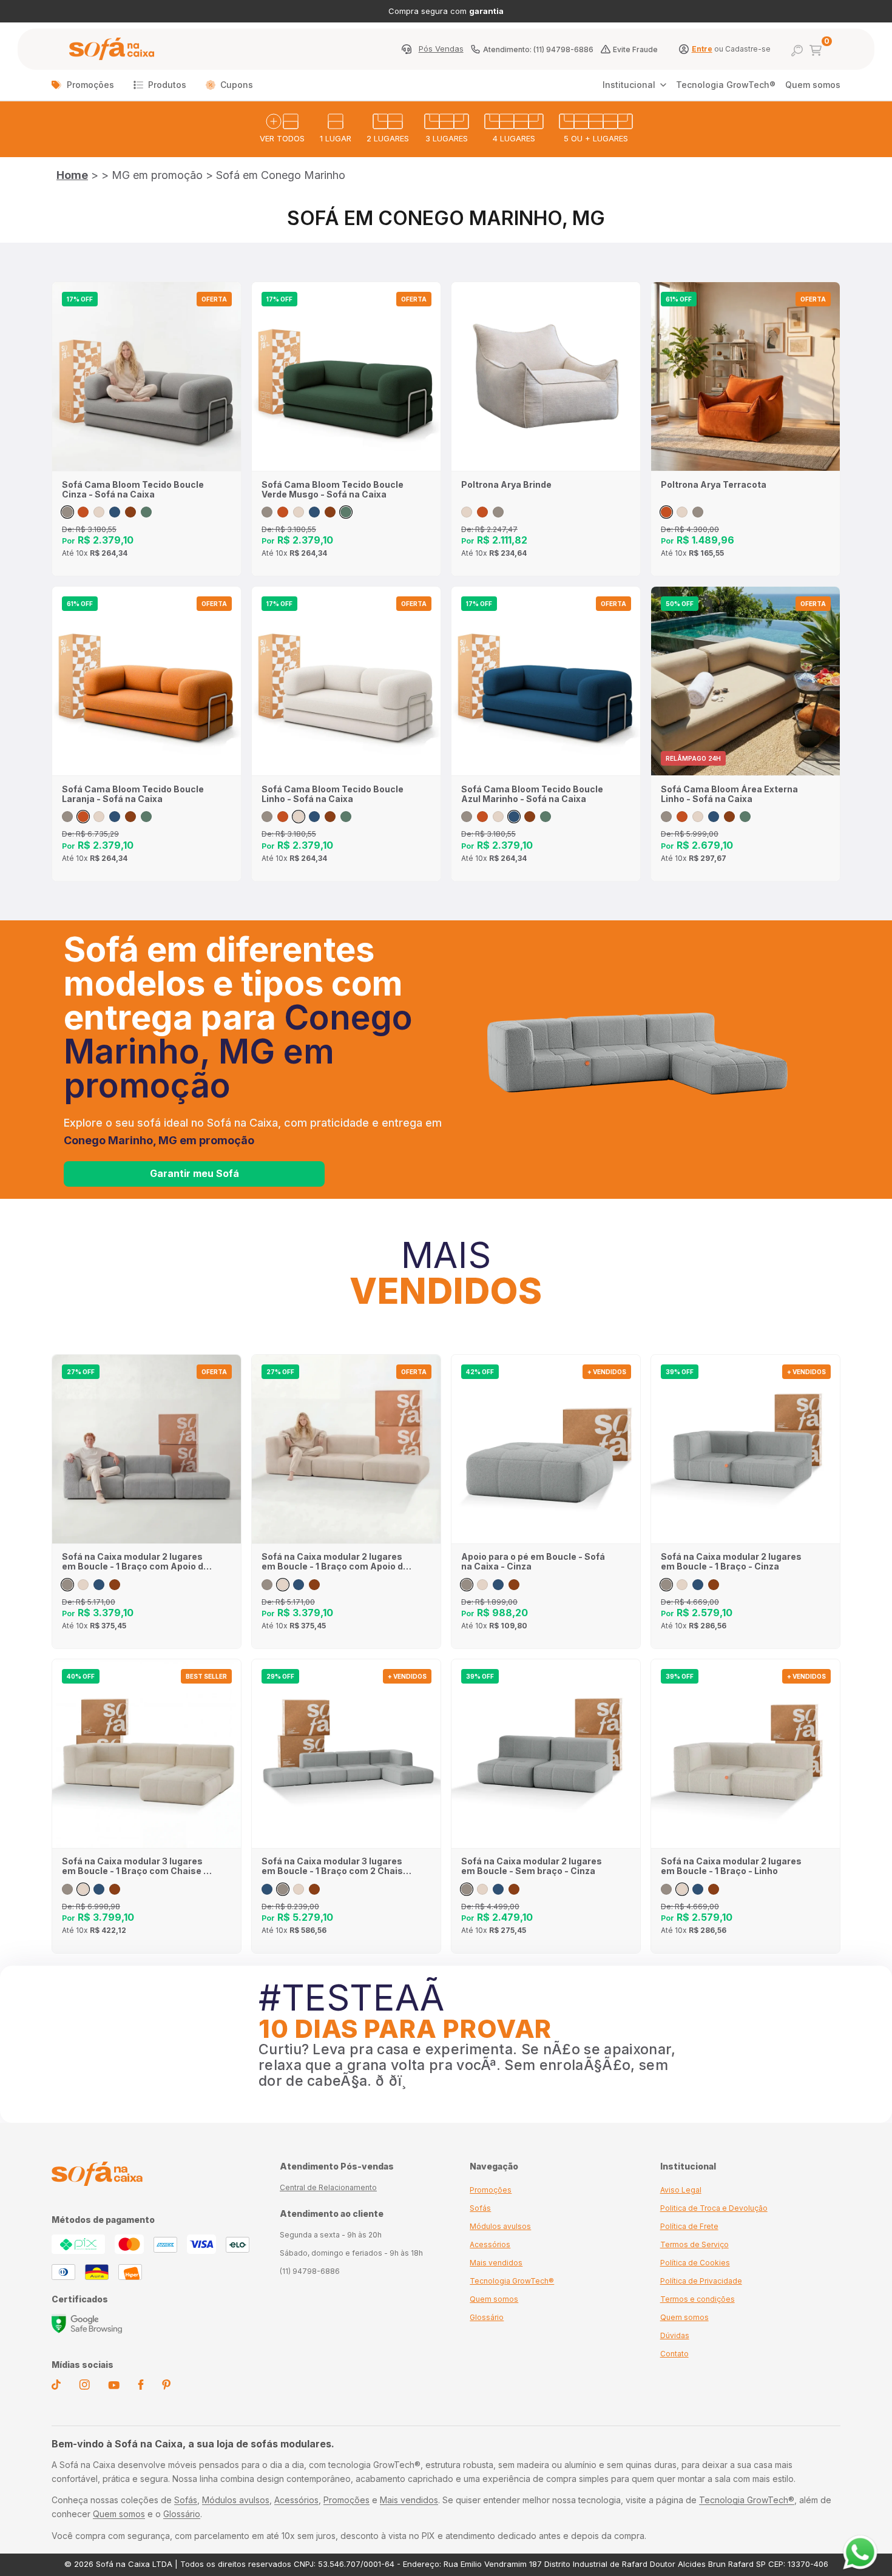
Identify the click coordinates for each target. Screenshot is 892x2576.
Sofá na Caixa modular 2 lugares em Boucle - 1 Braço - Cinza (731, 1562)
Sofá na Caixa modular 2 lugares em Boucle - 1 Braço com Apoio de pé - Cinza (135, 1562)
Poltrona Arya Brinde (506, 485)
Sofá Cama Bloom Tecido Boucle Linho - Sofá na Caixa (333, 794)
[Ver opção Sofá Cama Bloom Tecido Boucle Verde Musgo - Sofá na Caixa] (146, 512)
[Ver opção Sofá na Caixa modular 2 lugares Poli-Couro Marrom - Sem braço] (514, 1889)
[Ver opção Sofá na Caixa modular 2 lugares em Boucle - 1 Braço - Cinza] (666, 1585)
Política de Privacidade (701, 2281)
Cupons (237, 85)
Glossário (487, 2317)
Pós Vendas (441, 49)
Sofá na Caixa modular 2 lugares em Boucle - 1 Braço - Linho (731, 1866)
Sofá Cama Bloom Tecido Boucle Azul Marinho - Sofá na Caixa (532, 794)
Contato (674, 2354)
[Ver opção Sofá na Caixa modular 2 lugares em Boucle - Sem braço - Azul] (498, 1889)
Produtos (167, 85)
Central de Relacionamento (328, 2187)
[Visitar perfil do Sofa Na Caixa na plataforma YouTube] (114, 2386)
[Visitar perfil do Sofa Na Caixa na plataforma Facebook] (141, 2387)
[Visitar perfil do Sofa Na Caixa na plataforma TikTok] (56, 2387)
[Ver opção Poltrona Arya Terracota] (482, 512)
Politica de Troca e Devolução (714, 2208)
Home (72, 175)
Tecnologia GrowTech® (726, 85)
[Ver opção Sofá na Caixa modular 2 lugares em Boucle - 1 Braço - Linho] (682, 1585)
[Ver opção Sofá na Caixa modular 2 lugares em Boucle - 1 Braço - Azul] (698, 1585)
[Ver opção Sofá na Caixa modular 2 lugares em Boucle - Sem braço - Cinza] (467, 1889)
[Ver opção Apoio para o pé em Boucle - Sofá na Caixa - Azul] (498, 1585)
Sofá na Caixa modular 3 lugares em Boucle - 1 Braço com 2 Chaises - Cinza (338, 1866)
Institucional (629, 85)
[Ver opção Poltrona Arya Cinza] (498, 512)
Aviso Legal (681, 2190)
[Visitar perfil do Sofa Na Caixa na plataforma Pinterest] (166, 2387)
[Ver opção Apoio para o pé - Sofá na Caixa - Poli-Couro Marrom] (514, 1585)
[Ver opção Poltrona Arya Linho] (467, 512)
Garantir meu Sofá (194, 1173)
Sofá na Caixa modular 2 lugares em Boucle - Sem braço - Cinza (532, 1866)
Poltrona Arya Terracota (714, 485)
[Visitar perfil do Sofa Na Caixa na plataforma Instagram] (84, 2387)
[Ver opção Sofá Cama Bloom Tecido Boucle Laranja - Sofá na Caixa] (83, 512)
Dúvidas (675, 2335)
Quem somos (813, 85)
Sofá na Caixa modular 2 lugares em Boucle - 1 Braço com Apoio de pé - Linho (335, 1562)
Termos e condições (698, 2299)
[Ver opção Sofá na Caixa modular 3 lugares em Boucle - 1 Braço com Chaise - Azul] (99, 1889)
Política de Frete (689, 2226)
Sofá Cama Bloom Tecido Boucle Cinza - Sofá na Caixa (133, 490)
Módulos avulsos (500, 2226)
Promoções (90, 85)
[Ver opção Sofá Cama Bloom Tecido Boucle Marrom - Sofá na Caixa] (130, 512)
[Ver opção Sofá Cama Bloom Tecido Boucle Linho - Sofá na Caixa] (99, 512)
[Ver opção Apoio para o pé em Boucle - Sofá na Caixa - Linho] (482, 1585)
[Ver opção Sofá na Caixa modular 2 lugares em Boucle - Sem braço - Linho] (482, 1889)
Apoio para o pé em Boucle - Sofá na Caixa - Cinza (533, 1562)
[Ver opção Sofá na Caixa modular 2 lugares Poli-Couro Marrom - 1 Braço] (714, 1585)
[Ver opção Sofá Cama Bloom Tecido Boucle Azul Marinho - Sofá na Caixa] (115, 512)
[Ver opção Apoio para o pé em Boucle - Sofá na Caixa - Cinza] (467, 1585)
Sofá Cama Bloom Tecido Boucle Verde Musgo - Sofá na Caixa (333, 490)
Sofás (480, 2208)
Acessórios (490, 2244)
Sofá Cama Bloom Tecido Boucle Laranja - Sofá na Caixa (133, 794)
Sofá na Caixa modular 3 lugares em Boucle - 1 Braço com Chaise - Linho (135, 1866)
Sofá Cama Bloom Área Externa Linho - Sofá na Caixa (729, 794)
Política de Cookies (695, 2263)
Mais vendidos (496, 2263)
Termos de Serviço (694, 2244)
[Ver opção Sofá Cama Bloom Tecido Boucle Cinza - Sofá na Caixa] (67, 512)
